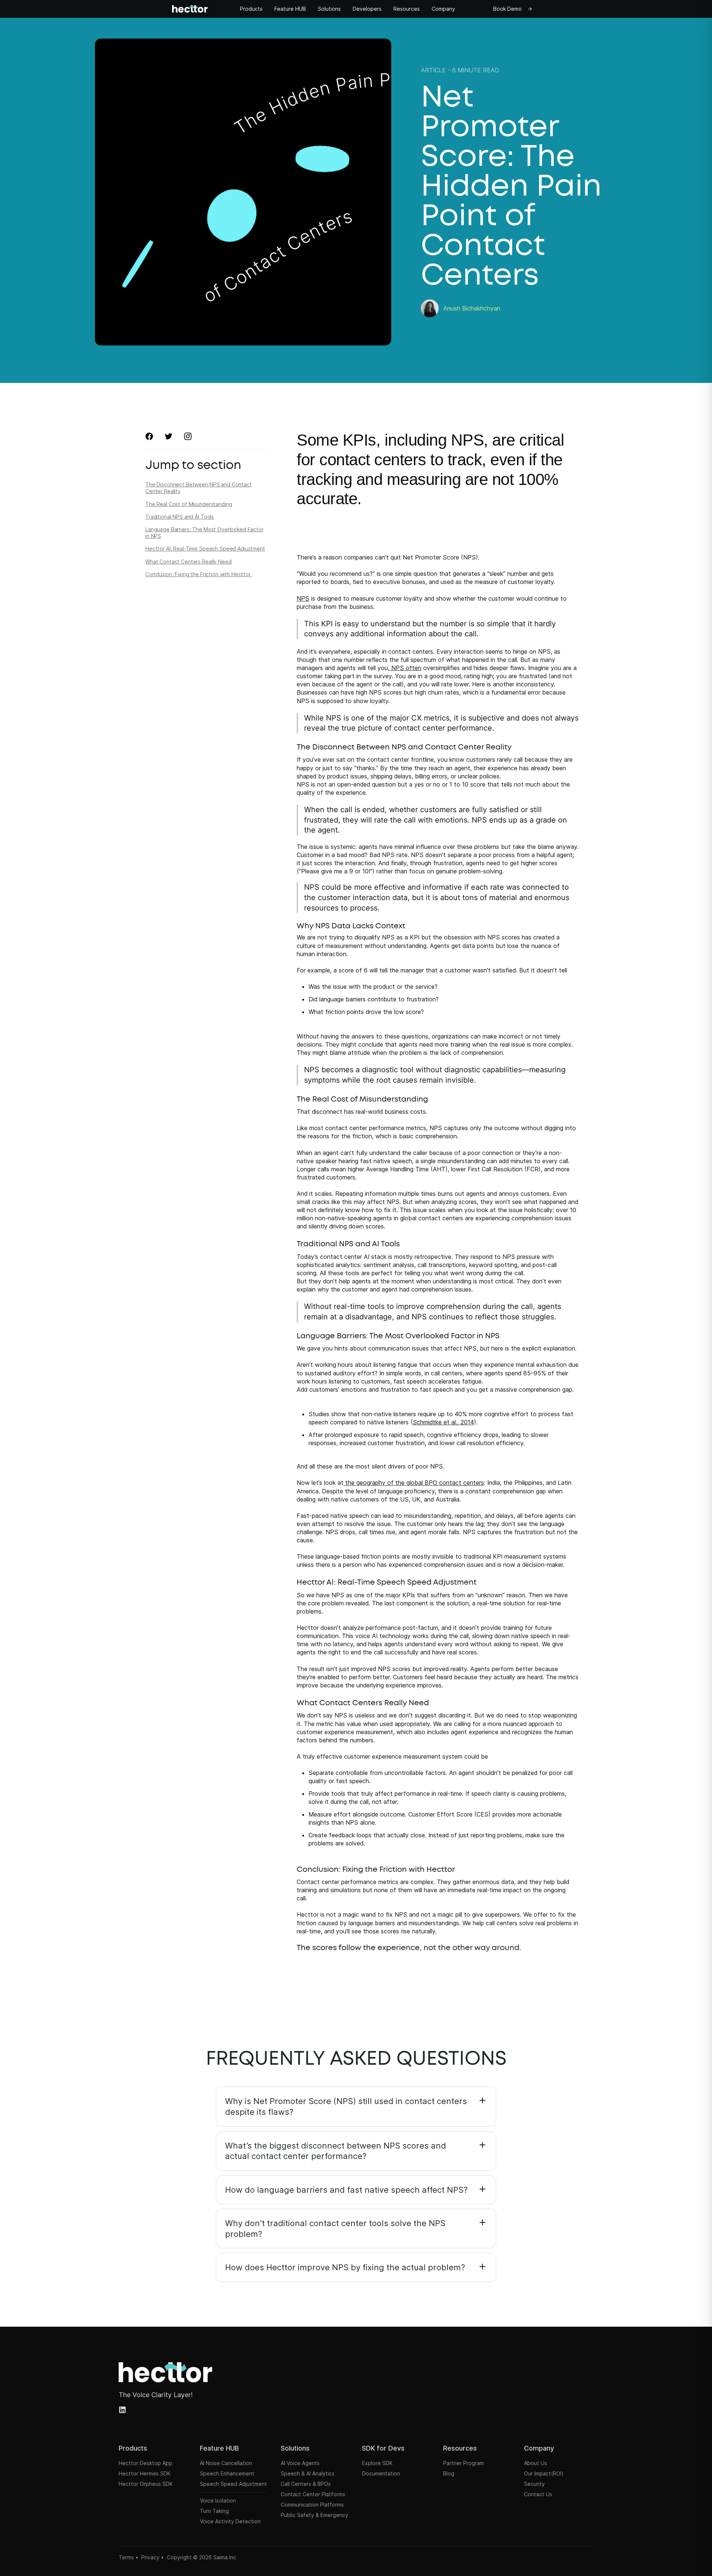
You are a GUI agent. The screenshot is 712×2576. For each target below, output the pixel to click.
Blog (449, 2473)
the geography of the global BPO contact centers (414, 1483)
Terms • (128, 2557)
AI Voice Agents (300, 2463)
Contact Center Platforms (313, 2494)
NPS (303, 598)
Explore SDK (377, 2463)
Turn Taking (214, 2511)
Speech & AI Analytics (308, 2473)
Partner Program (464, 2463)
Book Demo (507, 9)
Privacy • (153, 2557)
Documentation (381, 2473)
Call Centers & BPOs (306, 2484)
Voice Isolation (218, 2500)
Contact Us (538, 2494)
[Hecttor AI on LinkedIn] (123, 2410)
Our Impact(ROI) (544, 2473)
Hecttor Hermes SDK (145, 2473)
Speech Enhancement (227, 2473)
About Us (535, 2463)
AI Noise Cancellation (226, 2463)
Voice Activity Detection (230, 2521)
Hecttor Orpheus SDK (146, 2484)
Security (534, 2484)
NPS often (405, 668)
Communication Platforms (312, 2505)
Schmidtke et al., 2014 (443, 1422)
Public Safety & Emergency (314, 2515)
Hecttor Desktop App (146, 2463)
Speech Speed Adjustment (233, 2484)
